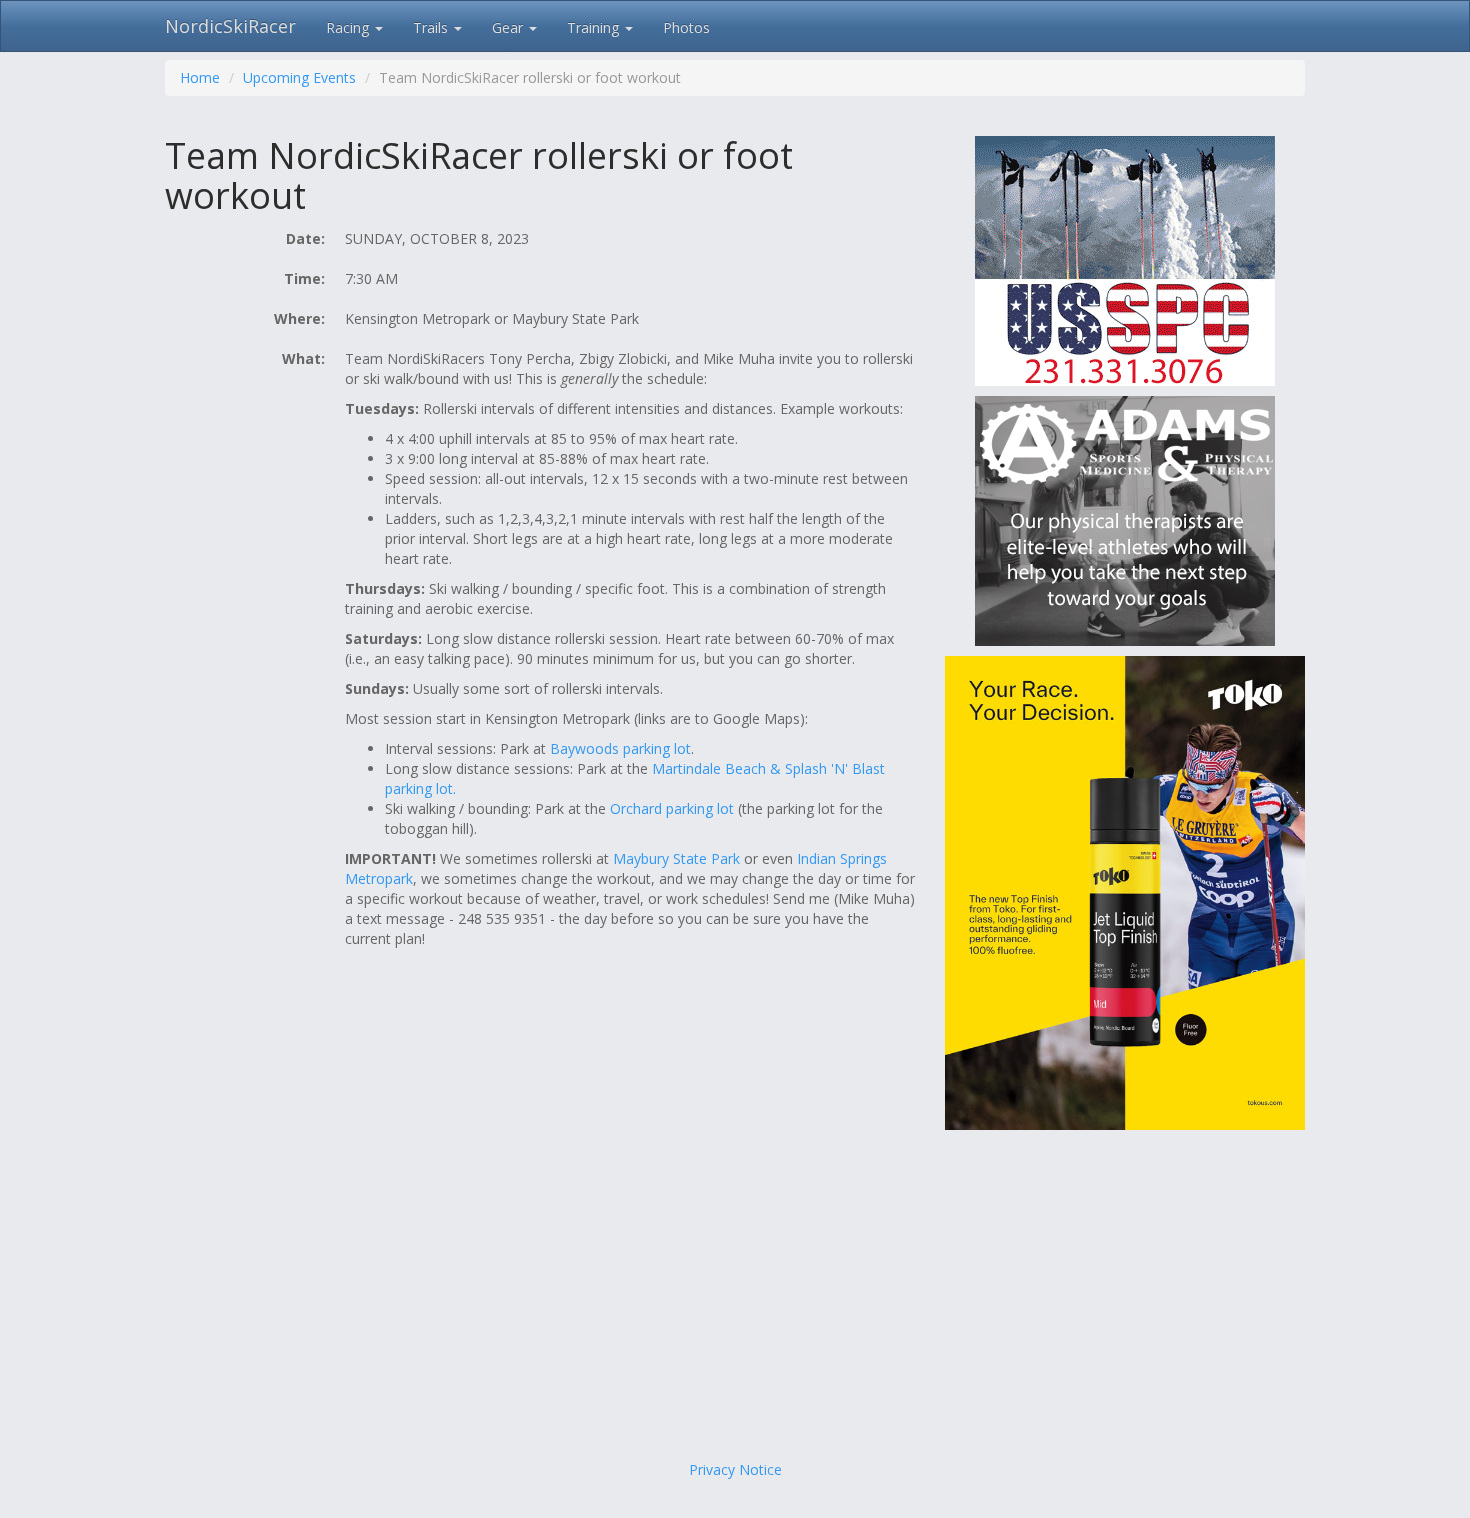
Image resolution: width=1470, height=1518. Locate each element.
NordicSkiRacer (230, 26)
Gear (509, 27)
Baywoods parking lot (620, 748)
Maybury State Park (676, 858)
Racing (349, 27)
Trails (432, 27)
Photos (686, 27)
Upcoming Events (299, 77)
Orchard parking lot (672, 808)
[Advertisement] (735, 1300)
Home (200, 77)
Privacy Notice (735, 1469)
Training (595, 27)
